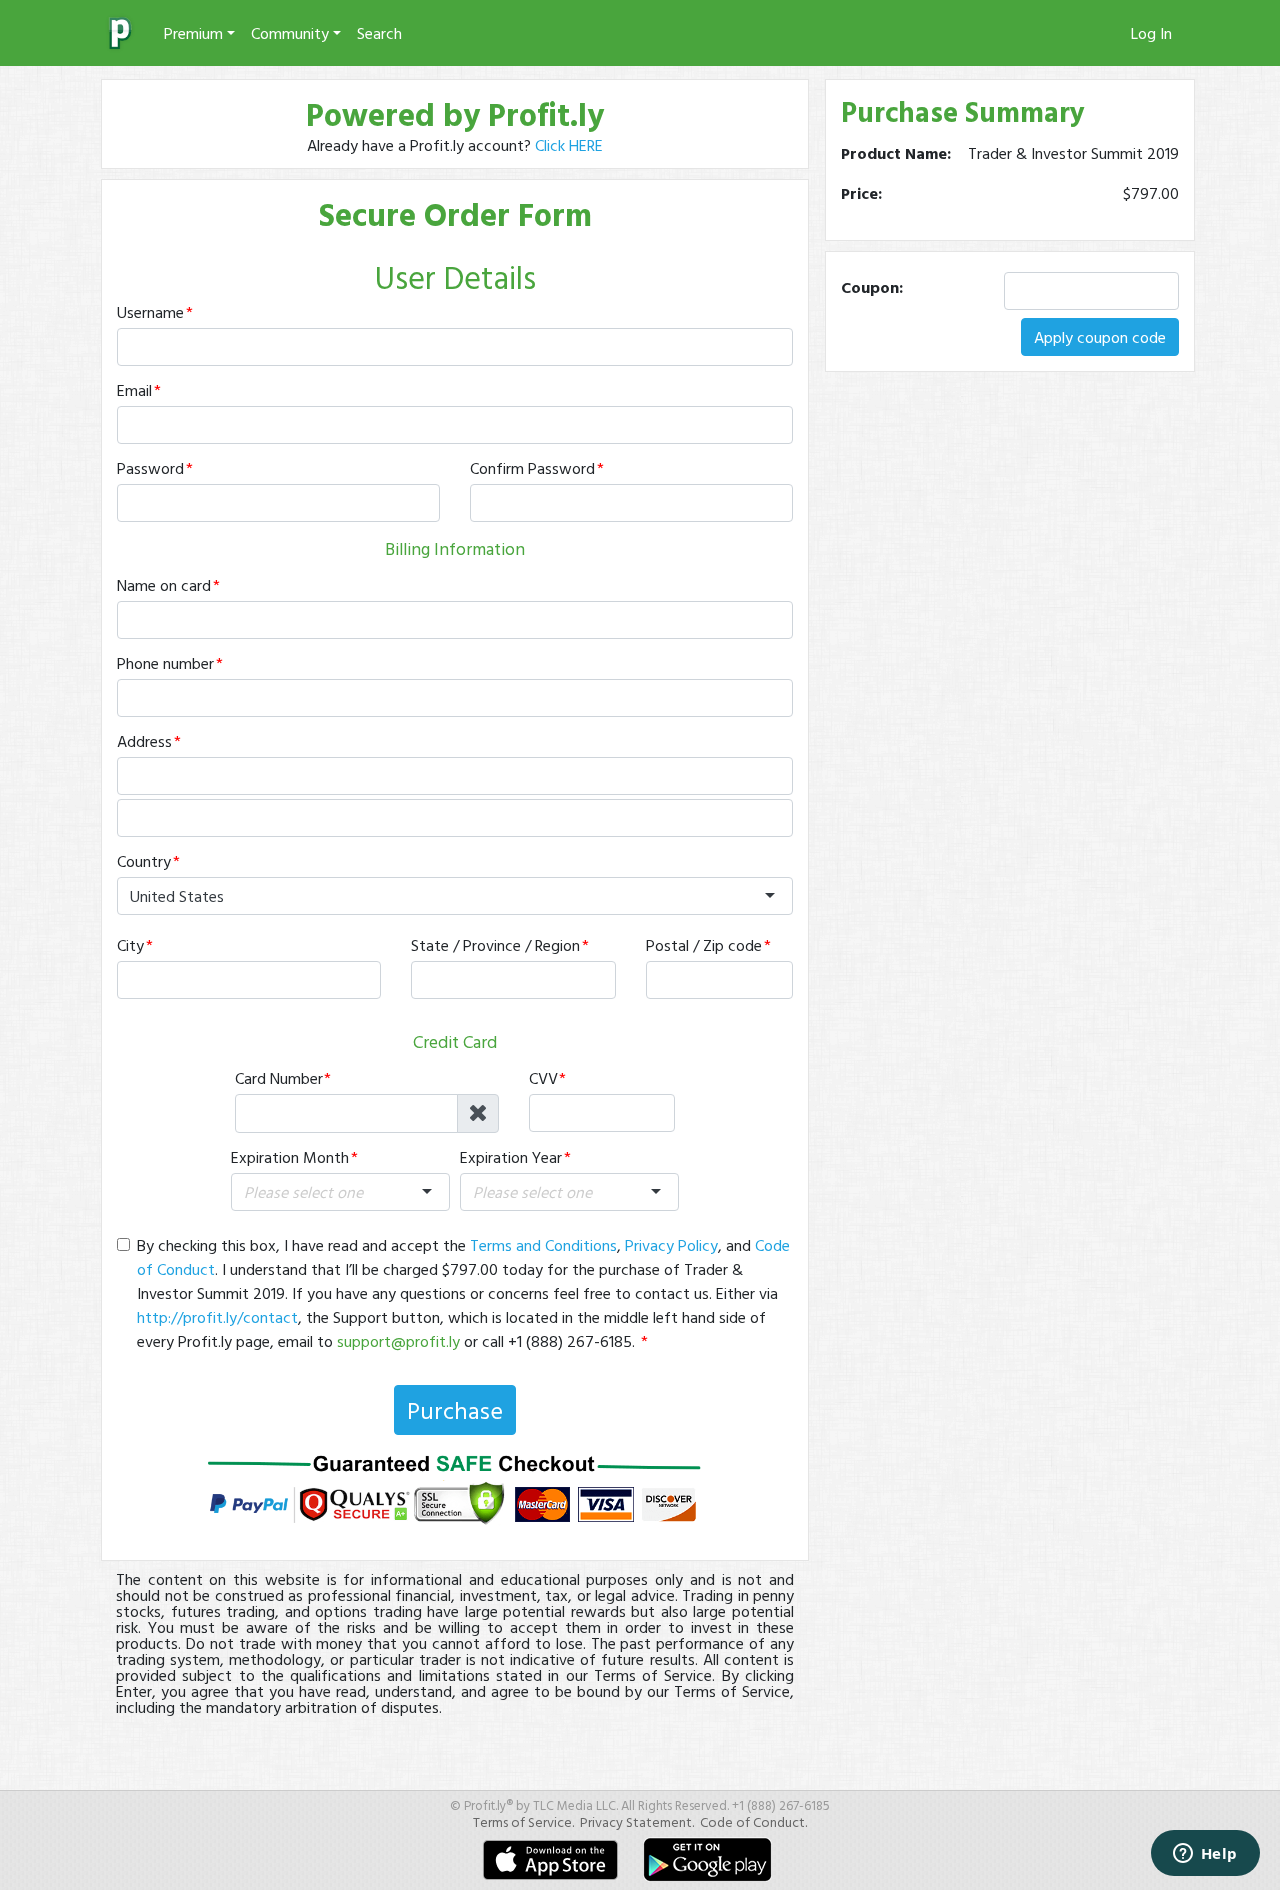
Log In (1151, 33)
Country (144, 861)
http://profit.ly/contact (217, 1317)
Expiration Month (290, 1157)
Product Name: (896, 153)
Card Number (279, 1078)
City (130, 945)
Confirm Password (532, 468)
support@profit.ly (398, 1341)
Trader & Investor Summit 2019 (1073, 153)
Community (290, 33)
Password (150, 468)
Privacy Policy (671, 1245)
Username (150, 312)
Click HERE (569, 145)
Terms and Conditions (543, 1245)
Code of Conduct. (753, 1821)
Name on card (164, 585)
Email (134, 390)
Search (379, 33)
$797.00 (1151, 193)
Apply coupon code (1100, 337)
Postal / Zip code (704, 945)
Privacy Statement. (637, 1821)
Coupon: (872, 287)
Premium (193, 33)
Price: (861, 193)
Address (144, 741)
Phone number (165, 663)
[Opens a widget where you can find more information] (1205, 1855)
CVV (543, 1078)
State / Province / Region (495, 945)
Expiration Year (511, 1157)
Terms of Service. (523, 1821)
